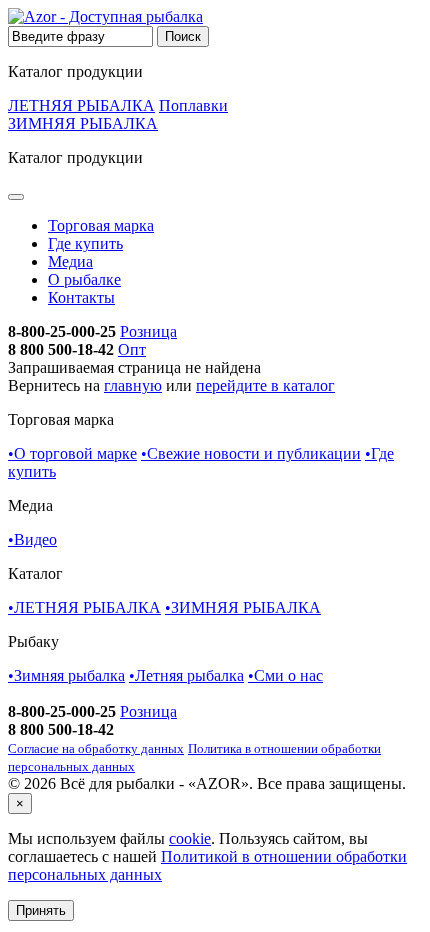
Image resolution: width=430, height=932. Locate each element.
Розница (148, 331)
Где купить (85, 243)
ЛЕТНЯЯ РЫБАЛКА (81, 105)
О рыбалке (84, 279)
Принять (41, 910)
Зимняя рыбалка (66, 675)
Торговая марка (101, 225)
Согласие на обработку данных (96, 748)
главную (133, 385)
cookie (190, 838)
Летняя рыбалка (186, 675)
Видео (32, 539)
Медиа (70, 261)
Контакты (81, 297)
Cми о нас (285, 675)
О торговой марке (72, 453)
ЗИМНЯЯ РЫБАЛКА (83, 123)
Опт (132, 349)
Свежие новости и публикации (251, 453)
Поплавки (193, 105)
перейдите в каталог (265, 385)
